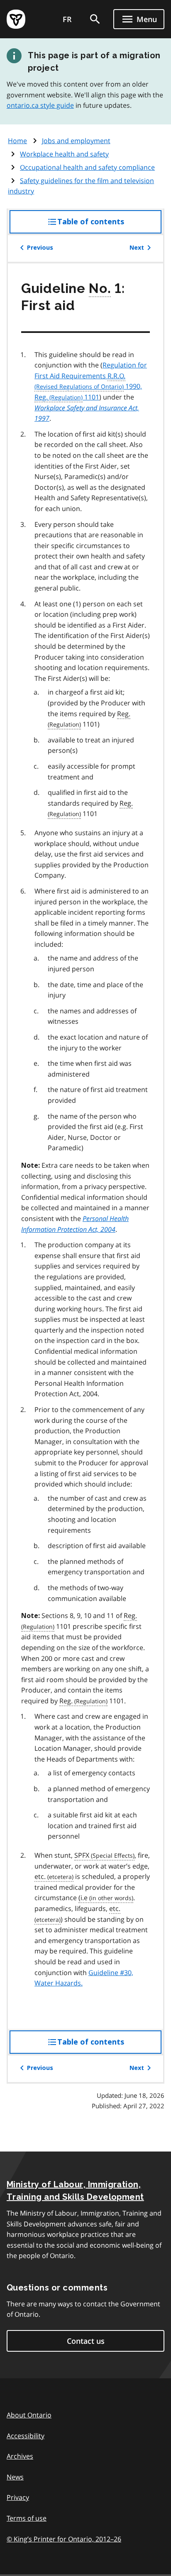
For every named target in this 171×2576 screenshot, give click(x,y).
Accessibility (26, 2436)
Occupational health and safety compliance (87, 167)
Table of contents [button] (107, 225)
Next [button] (137, 248)
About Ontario (29, 2415)
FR (67, 19)
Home (17, 141)
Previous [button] (40, 248)
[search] (95, 19)
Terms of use (27, 2518)
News (15, 2477)
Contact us (86, 2341)
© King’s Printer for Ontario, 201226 (64, 2539)
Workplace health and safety (64, 154)
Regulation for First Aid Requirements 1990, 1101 (91, 381)
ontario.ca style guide (40, 105)
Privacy (18, 2497)
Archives (20, 2456)
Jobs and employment (76, 141)
